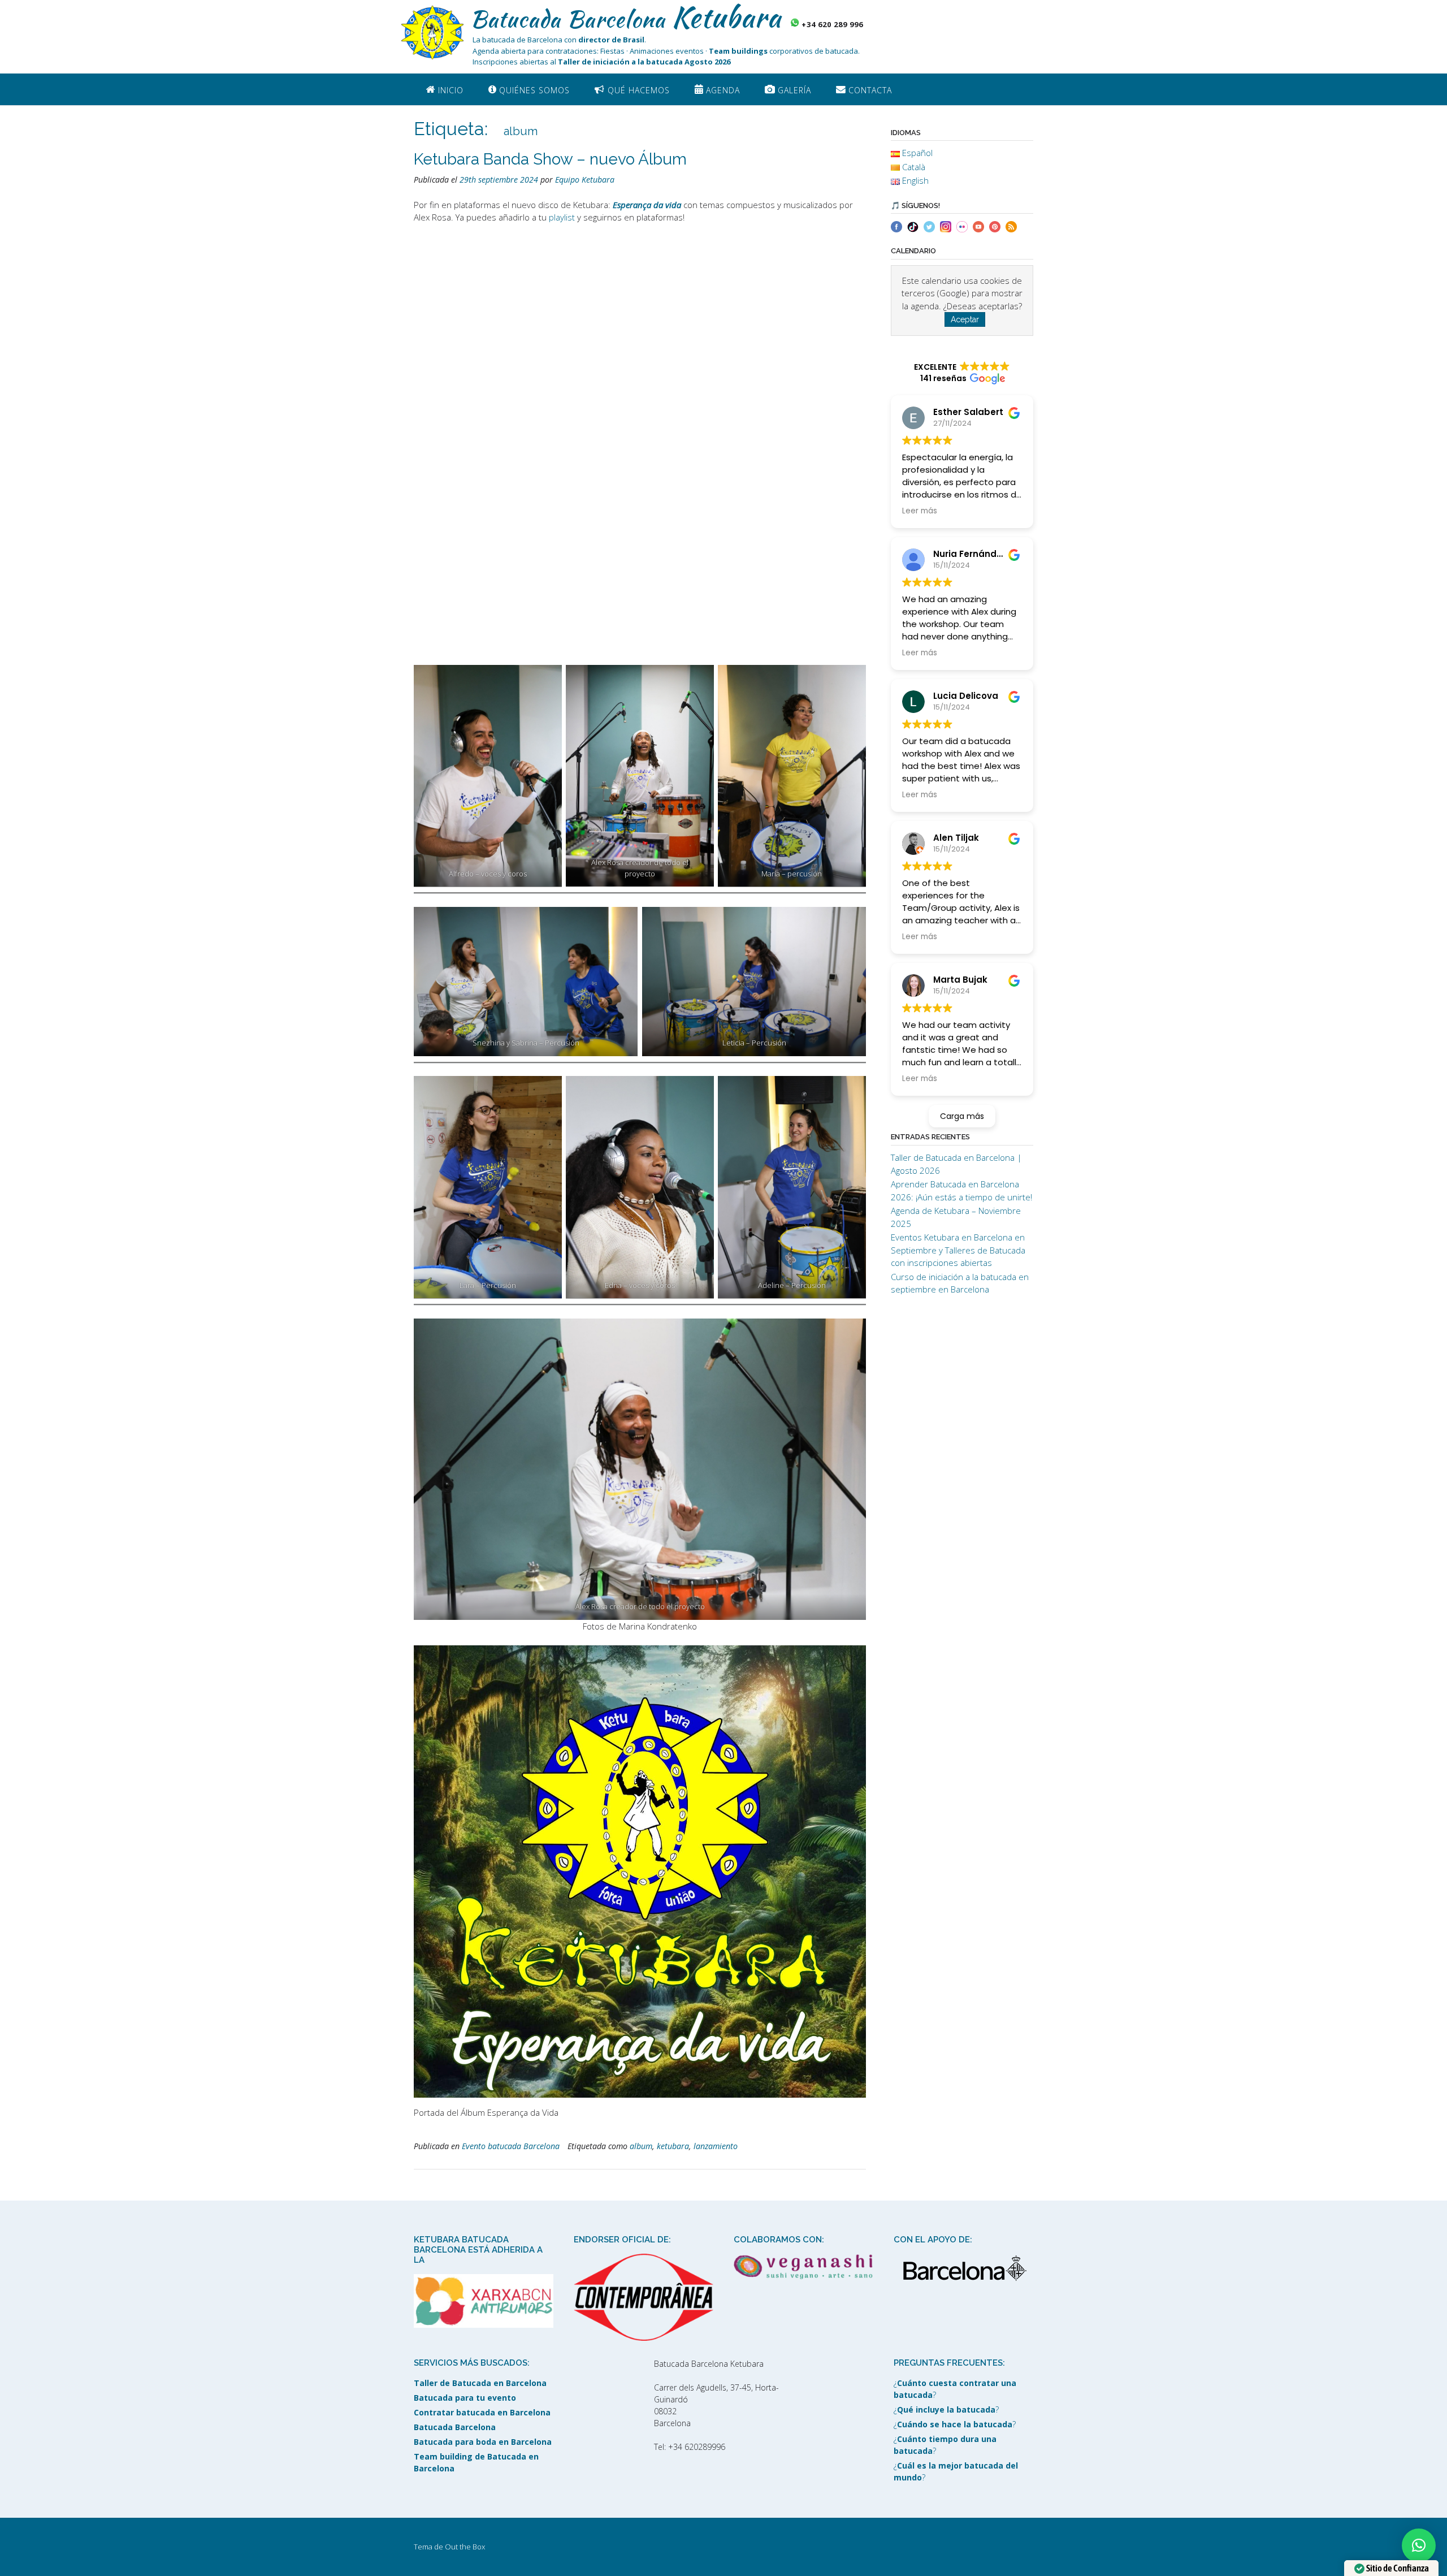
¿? (955, 2389)
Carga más (962, 1116)
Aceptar (965, 319)
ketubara (673, 2146)
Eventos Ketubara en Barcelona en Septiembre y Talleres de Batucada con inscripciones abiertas (958, 1250)
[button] (1419, 2545)
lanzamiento (716, 2146)
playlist (562, 217)
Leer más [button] (920, 511)
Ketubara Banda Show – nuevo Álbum (550, 159)
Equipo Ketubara (585, 180)
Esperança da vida (647, 205)
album (641, 2146)
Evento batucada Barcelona (511, 2146)
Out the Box (465, 2547)
